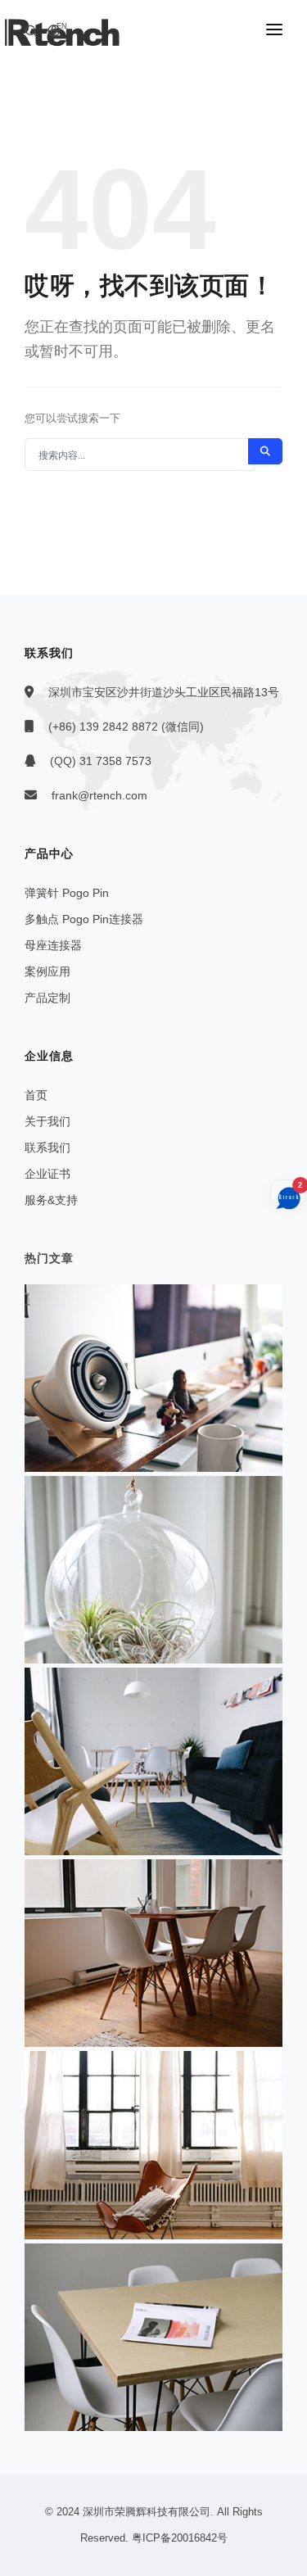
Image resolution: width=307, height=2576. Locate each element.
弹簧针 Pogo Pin (67, 893)
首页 (36, 1095)
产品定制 (47, 998)
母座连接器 (53, 945)
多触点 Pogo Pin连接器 (84, 919)
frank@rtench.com (99, 795)
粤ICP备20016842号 (180, 2538)
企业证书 (47, 1174)
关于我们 (47, 1121)
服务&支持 (51, 1200)
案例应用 (47, 971)
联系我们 (47, 1148)
